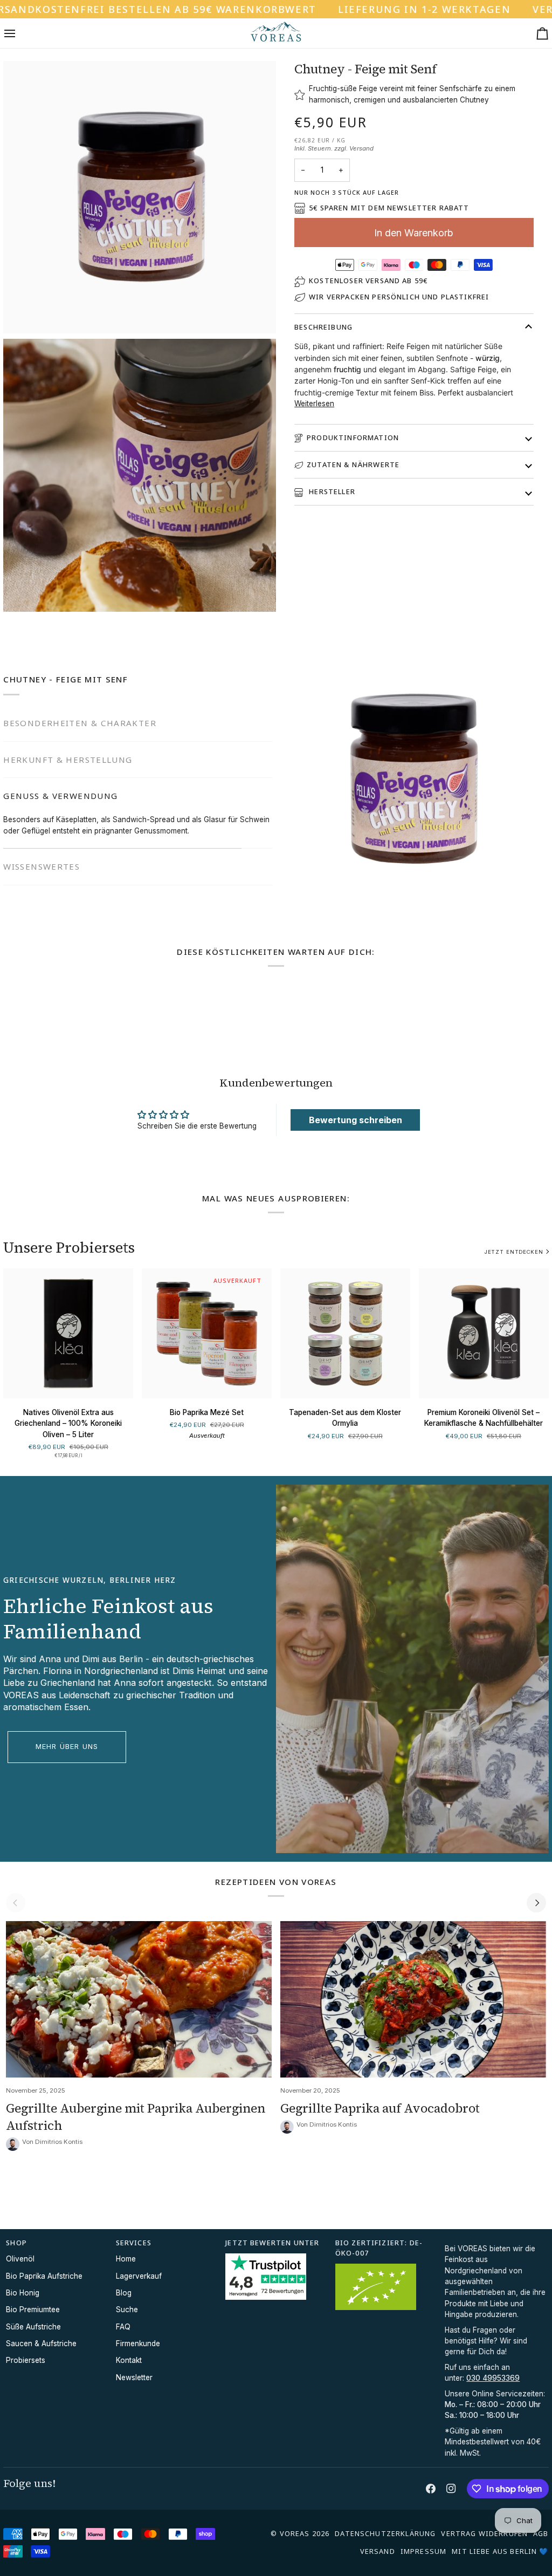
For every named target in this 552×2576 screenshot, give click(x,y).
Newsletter (134, 2377)
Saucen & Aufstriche (41, 2343)
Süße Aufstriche (33, 2327)
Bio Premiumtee (33, 2309)
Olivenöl (20, 2259)
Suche (127, 2309)
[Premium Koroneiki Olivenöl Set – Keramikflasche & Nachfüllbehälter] (484, 1333)
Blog (124, 2293)
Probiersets (26, 2360)
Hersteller (331, 491)
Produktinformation (353, 438)
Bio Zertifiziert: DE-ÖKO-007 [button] (379, 2248)
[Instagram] (451, 2489)
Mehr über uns (67, 1747)
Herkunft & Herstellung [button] (68, 760)
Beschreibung (323, 327)
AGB (541, 2533)
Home (126, 2259)
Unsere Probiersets (69, 1248)
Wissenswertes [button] (42, 832)
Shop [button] (16, 2243)
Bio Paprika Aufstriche (44, 2276)
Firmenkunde (138, 2343)
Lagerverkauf (139, 2276)
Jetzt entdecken (514, 1252)
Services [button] (134, 2243)
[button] (495, 2240)
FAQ (123, 2327)
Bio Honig (23, 2293)
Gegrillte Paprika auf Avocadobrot (380, 2108)
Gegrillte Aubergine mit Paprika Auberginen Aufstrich (136, 2117)
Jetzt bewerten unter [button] (272, 2243)
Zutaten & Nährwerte (353, 464)
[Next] (536, 1903)
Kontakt (129, 2360)
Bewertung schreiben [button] (356, 1120)
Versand (361, 148)
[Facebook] (431, 2489)
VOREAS (295, 2533)
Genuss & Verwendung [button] (60, 796)
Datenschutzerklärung (385, 2533)
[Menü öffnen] (19, 33)
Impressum (423, 2551)
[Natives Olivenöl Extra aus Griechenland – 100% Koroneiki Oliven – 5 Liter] (68, 1333)
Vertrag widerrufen (484, 2533)
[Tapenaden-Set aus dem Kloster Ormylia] (345, 1333)
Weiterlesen (314, 404)
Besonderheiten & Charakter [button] (80, 723)
